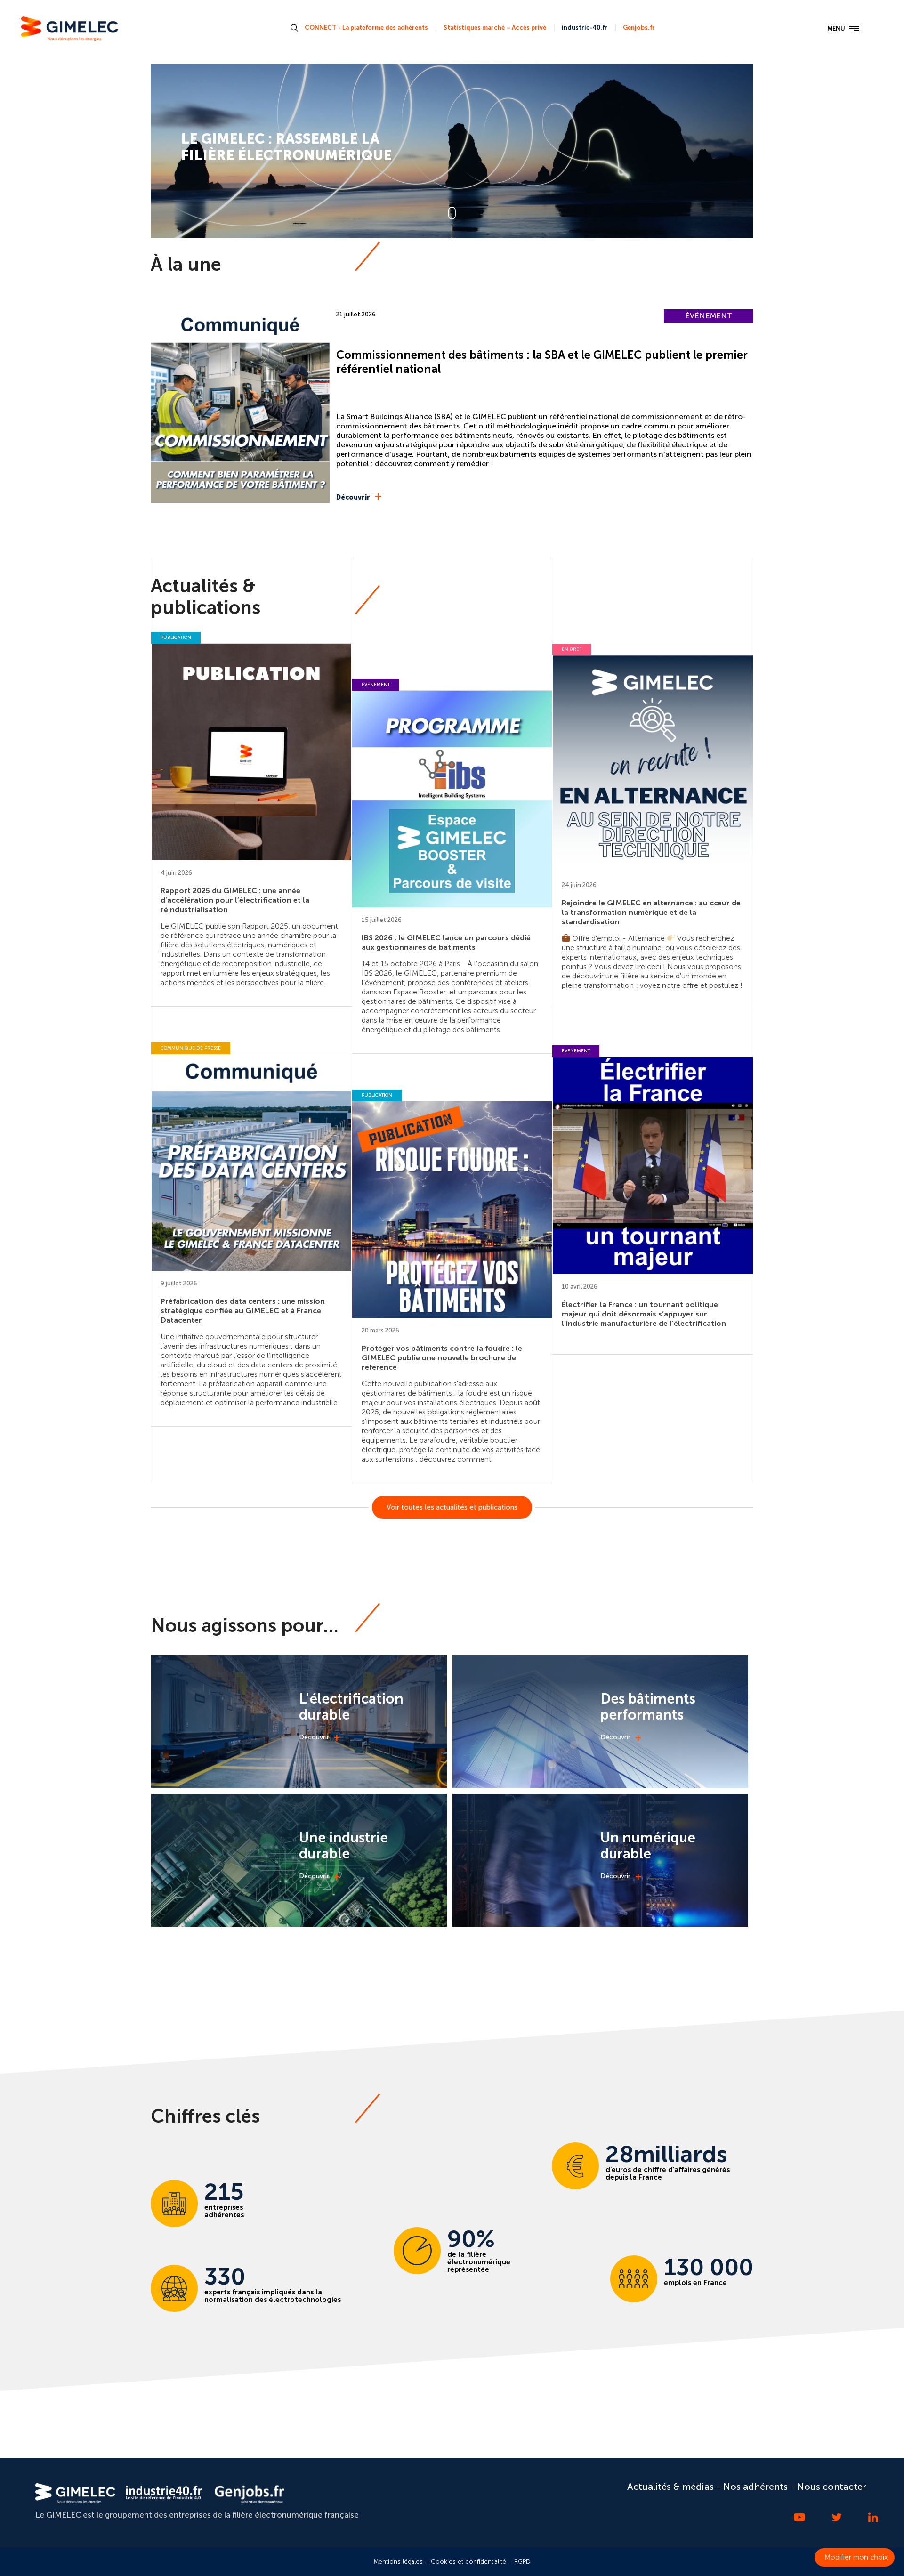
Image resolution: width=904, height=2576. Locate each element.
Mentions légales (398, 2562)
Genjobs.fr (639, 28)
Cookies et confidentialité (468, 2562)
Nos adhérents (755, 2487)
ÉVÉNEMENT (709, 316)
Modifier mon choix (856, 2557)
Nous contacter (832, 2487)
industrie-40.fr (585, 28)
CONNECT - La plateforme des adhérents (366, 28)
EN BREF (572, 649)
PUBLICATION (176, 638)
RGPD (522, 2562)
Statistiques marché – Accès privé (495, 28)
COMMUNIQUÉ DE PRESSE (191, 1048)
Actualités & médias (670, 2487)
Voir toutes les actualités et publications (452, 1507)
